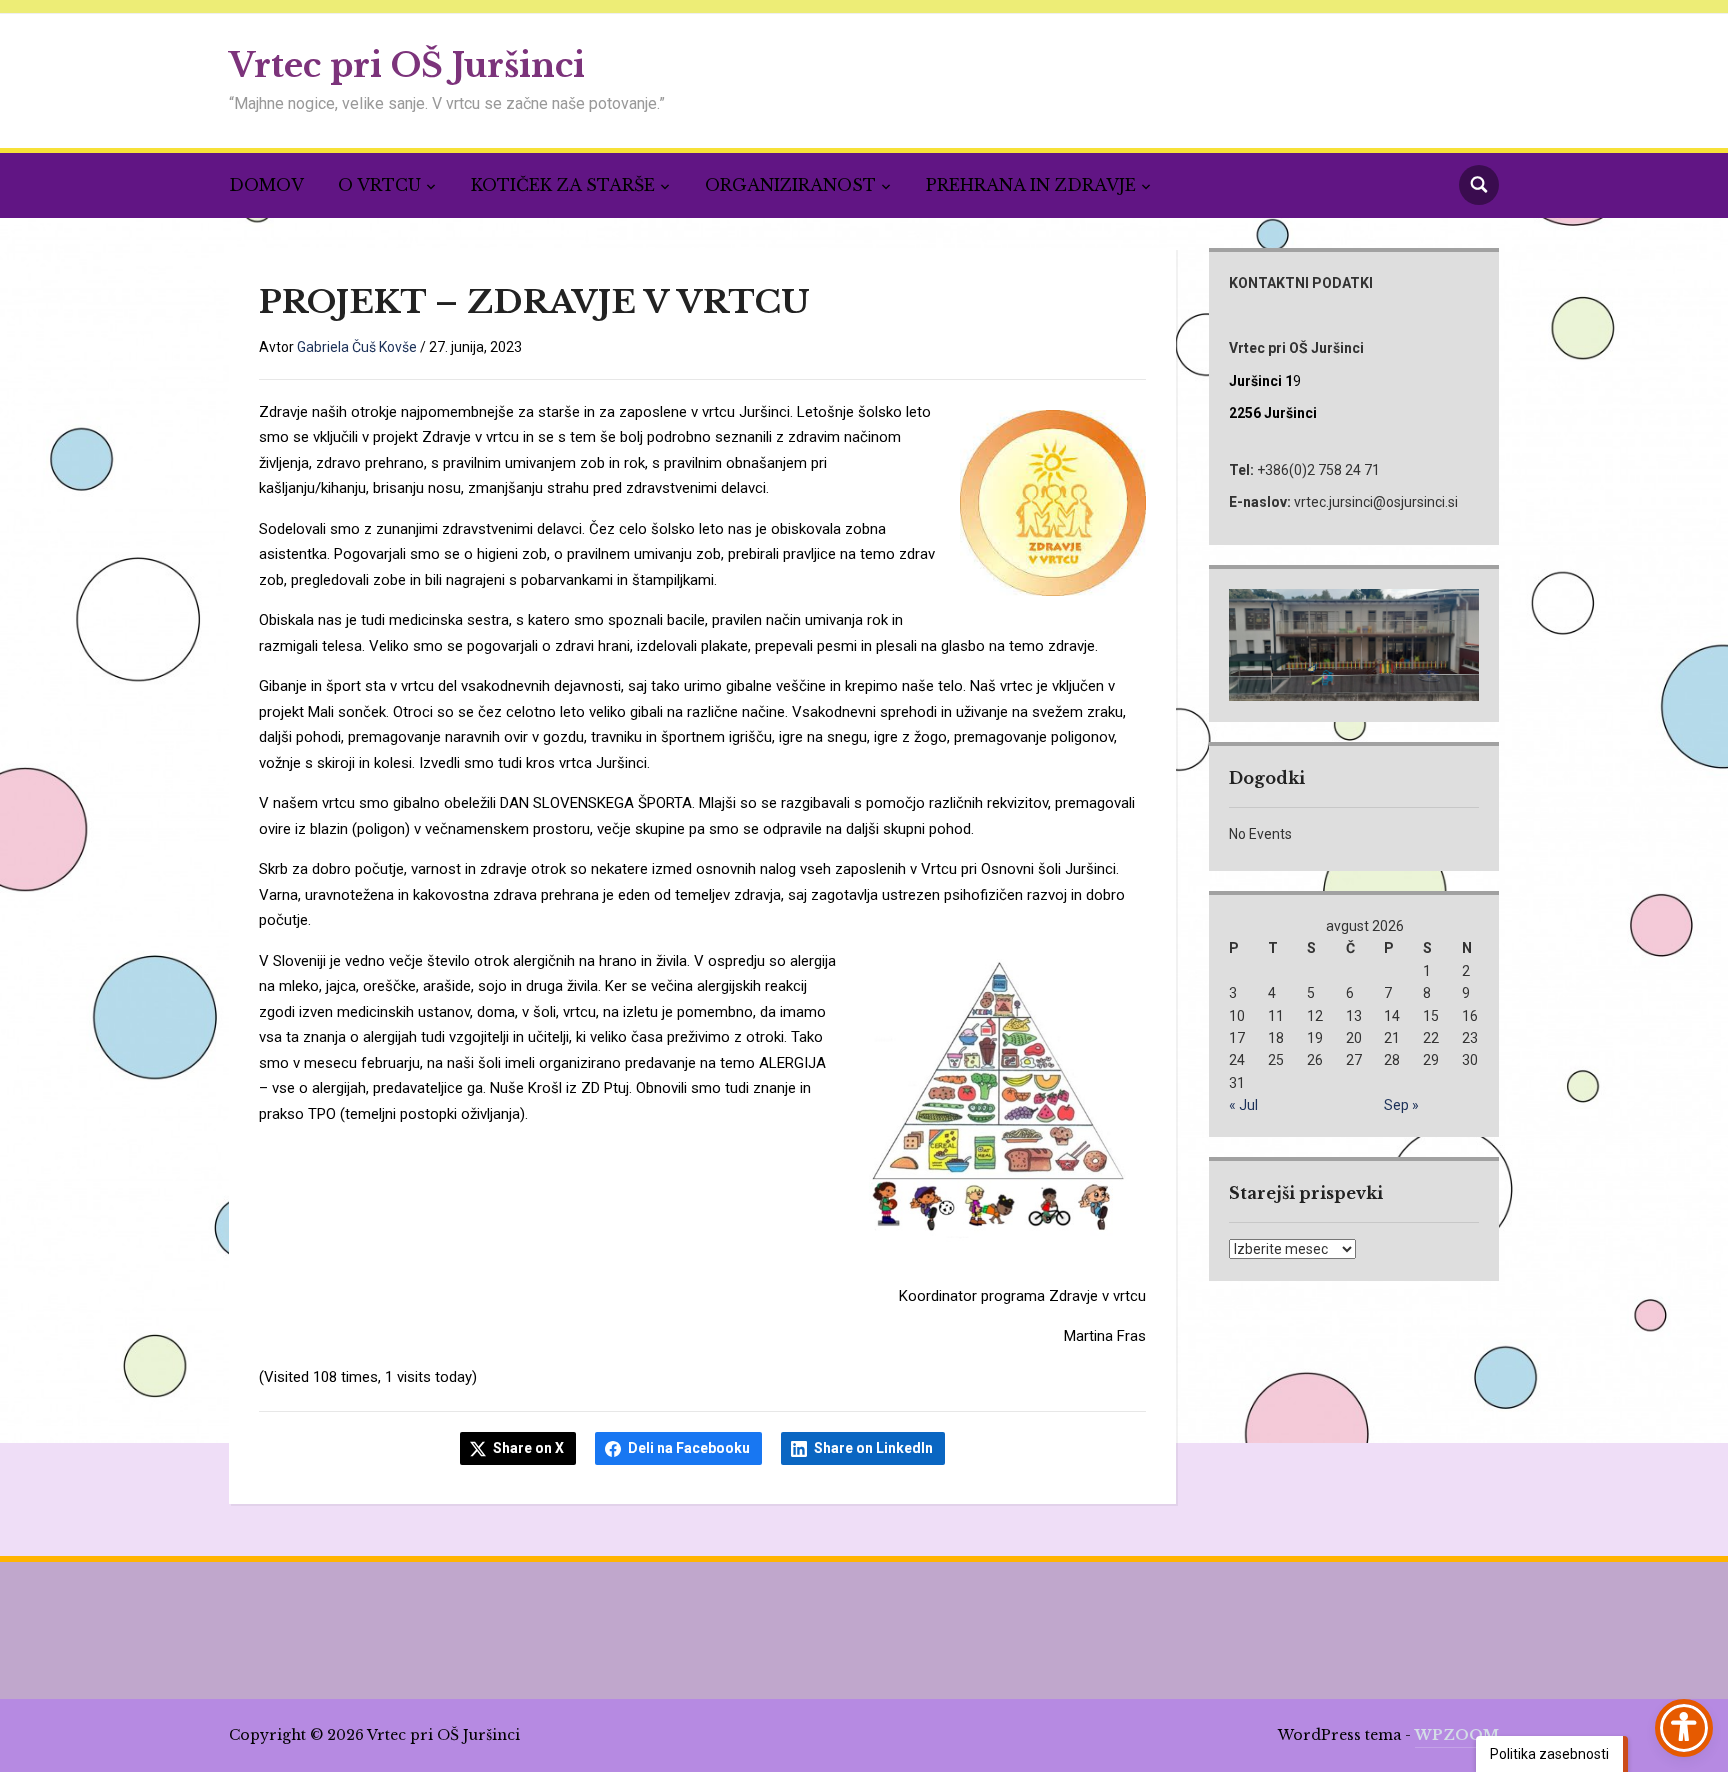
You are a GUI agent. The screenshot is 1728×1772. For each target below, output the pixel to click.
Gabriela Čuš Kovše (357, 347)
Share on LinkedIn (873, 1448)
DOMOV (266, 185)
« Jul (1243, 1105)
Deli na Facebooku (689, 1448)
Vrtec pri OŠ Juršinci (407, 65)
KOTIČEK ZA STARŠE (563, 185)
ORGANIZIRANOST (790, 185)
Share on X (528, 1448)
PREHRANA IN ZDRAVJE (1031, 185)
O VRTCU (379, 185)
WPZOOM (1457, 1735)
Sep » (1401, 1105)
